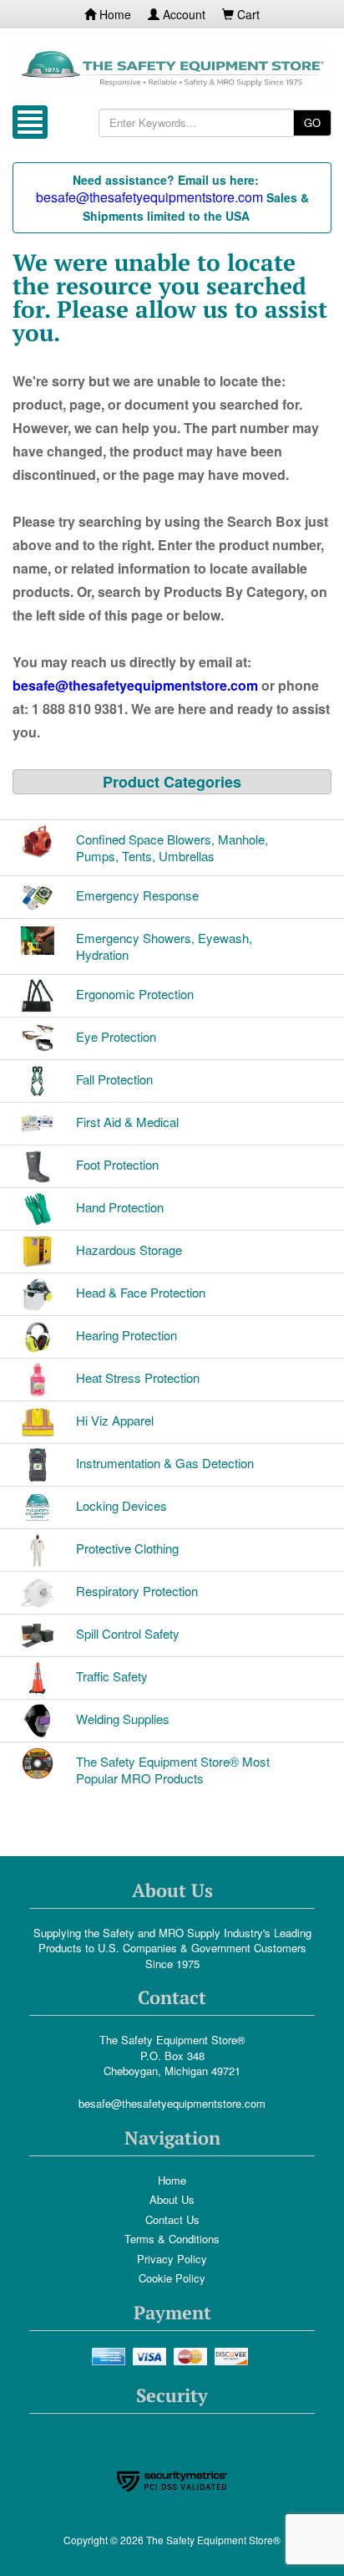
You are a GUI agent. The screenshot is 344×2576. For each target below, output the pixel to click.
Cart (247, 14)
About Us (172, 2199)
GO (312, 122)
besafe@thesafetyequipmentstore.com (172, 2103)
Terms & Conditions (172, 2239)
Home (114, 14)
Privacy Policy (172, 2259)
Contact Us (172, 2219)
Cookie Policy (172, 2278)
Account (182, 14)
